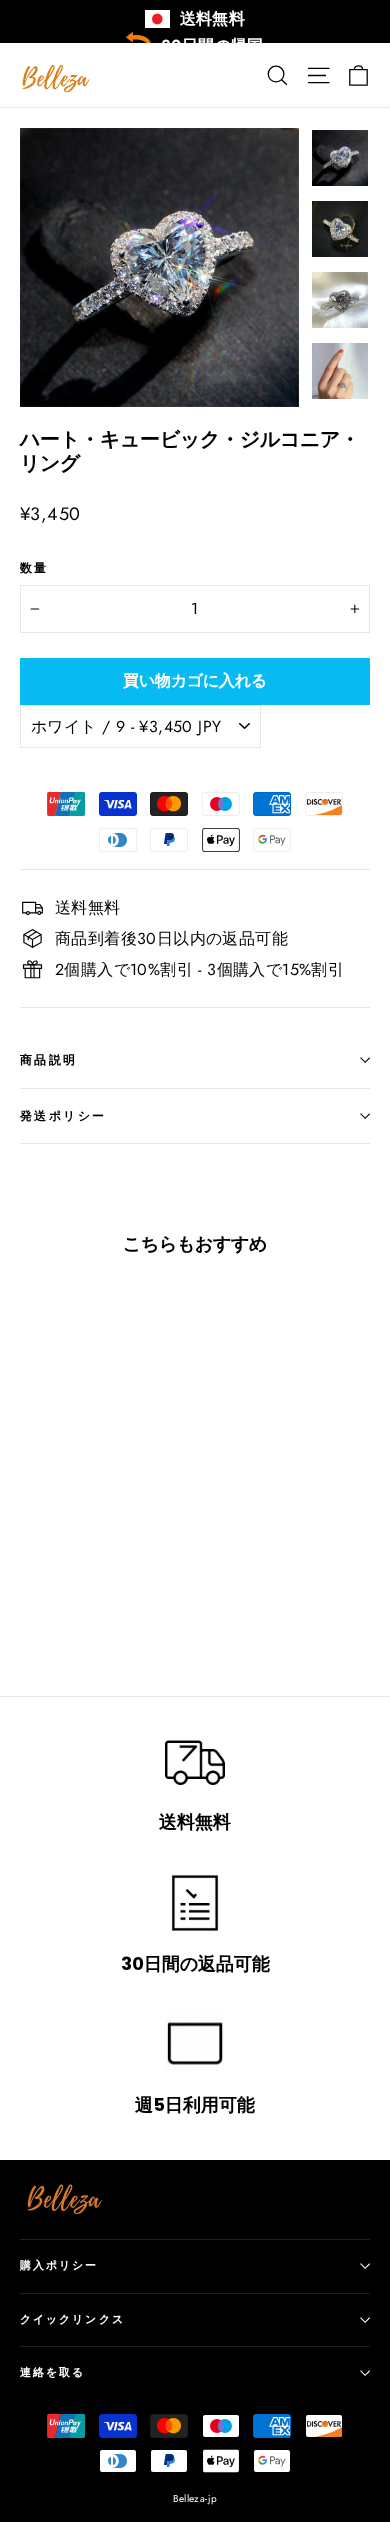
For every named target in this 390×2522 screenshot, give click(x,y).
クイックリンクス (72, 2319)
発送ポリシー (63, 1115)
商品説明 (49, 1059)
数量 (34, 568)
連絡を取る (53, 2372)
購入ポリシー (59, 2265)
